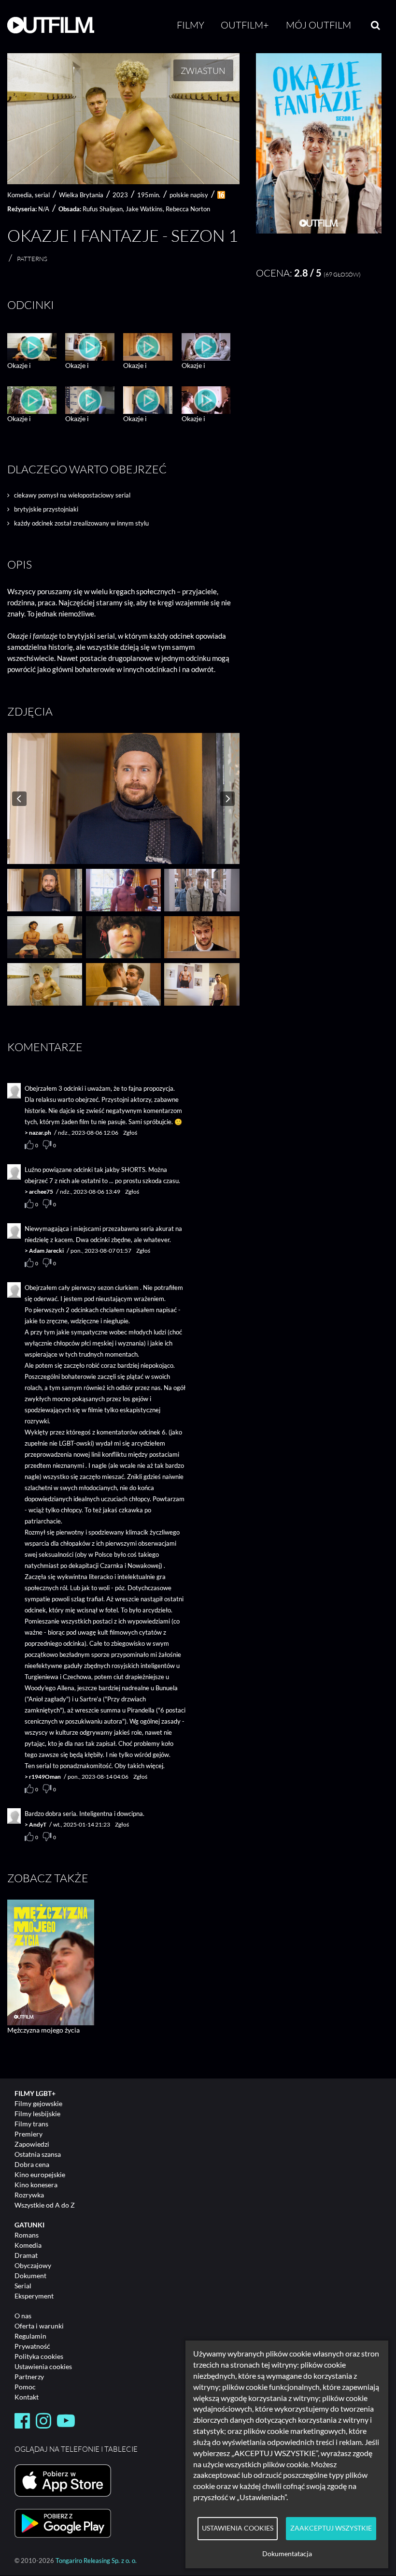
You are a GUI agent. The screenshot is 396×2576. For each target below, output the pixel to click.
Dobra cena (32, 2164)
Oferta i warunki (39, 2326)
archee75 (41, 1192)
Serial (23, 2286)
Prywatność (32, 2346)
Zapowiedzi (32, 2144)
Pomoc (25, 2387)
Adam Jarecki (46, 1251)
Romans (27, 2235)
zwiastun (203, 71)
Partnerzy (29, 2377)
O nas (23, 2316)
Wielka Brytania (81, 195)
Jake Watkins (144, 209)
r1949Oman (45, 1777)
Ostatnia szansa (38, 2154)
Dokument (30, 2276)
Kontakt (27, 2397)
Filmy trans (31, 2124)
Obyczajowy (33, 2265)
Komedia (28, 2245)
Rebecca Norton (188, 209)
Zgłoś (130, 1133)
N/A (44, 209)
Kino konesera (36, 2185)
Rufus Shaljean (103, 209)
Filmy (191, 25)
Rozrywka (29, 2195)
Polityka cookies (39, 2356)
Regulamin (30, 2336)
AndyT (38, 1824)
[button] (319, 231)
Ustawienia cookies (43, 2366)
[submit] (375, 25)
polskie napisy (189, 195)
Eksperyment (34, 2296)
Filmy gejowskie (38, 2103)
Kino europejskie (40, 2174)
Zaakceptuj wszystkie (331, 2528)
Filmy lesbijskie (37, 2114)
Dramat (26, 2255)
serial (42, 195)
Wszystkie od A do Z (45, 2205)
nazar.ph (40, 1133)
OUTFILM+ (245, 25)
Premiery (28, 2134)
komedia (20, 195)
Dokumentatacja (287, 2554)
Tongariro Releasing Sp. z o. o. (96, 2561)
